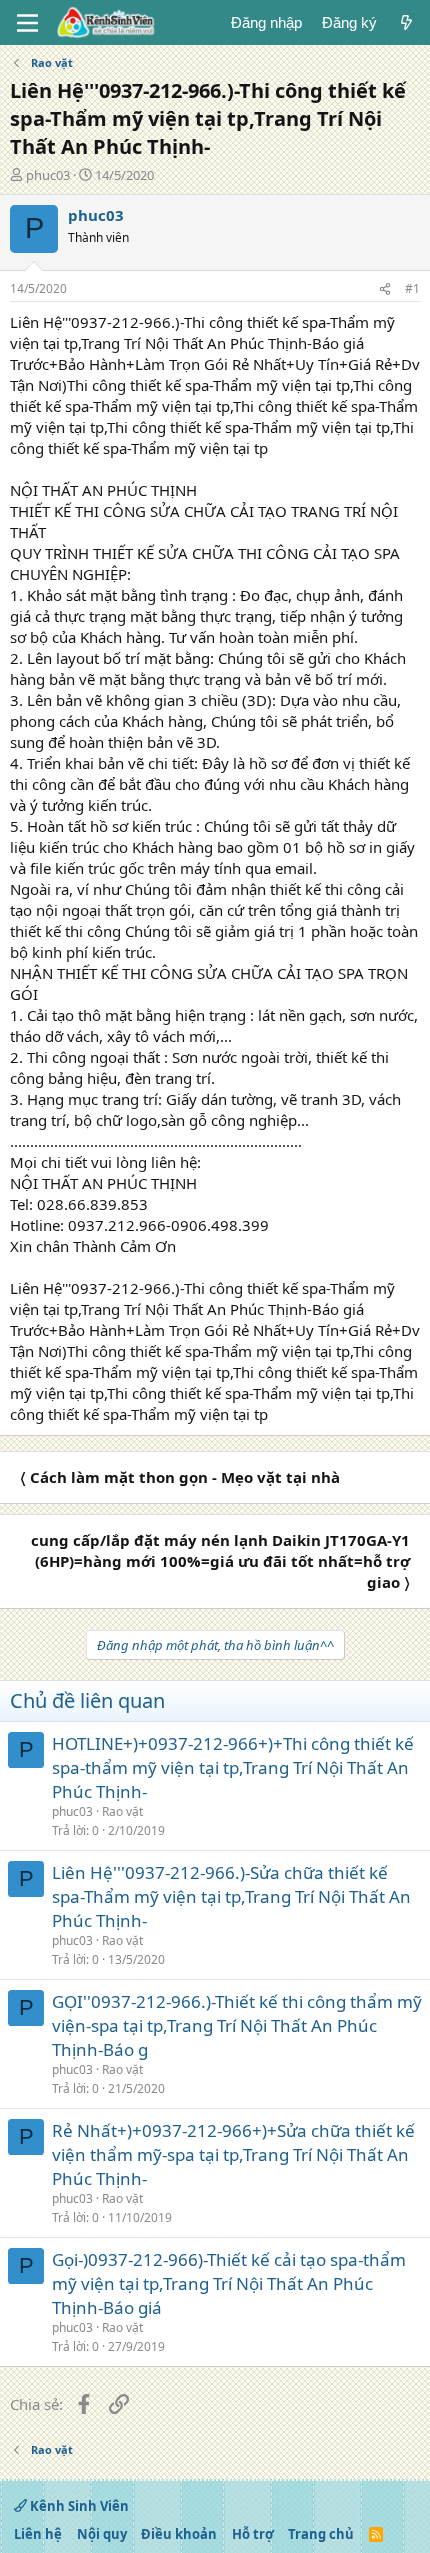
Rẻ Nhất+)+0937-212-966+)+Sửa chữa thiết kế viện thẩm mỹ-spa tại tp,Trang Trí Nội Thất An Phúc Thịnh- (233, 2154)
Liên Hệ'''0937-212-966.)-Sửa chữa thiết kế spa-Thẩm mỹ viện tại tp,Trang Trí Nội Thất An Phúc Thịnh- (231, 1896)
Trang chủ (321, 2534)
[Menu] (27, 23)
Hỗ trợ (253, 2534)
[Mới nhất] (406, 22)
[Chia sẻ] (385, 289)
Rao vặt (122, 1811)
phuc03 (48, 175)
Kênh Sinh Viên (78, 2506)
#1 (412, 288)
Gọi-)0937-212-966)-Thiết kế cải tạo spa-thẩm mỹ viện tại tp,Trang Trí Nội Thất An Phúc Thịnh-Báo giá (229, 2283)
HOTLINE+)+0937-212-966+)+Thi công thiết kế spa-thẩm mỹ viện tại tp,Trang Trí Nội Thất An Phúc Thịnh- (233, 1767)
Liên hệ (38, 2534)
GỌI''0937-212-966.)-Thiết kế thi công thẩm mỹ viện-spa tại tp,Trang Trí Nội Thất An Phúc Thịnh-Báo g (237, 2025)
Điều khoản (179, 2534)
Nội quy (102, 2534)
